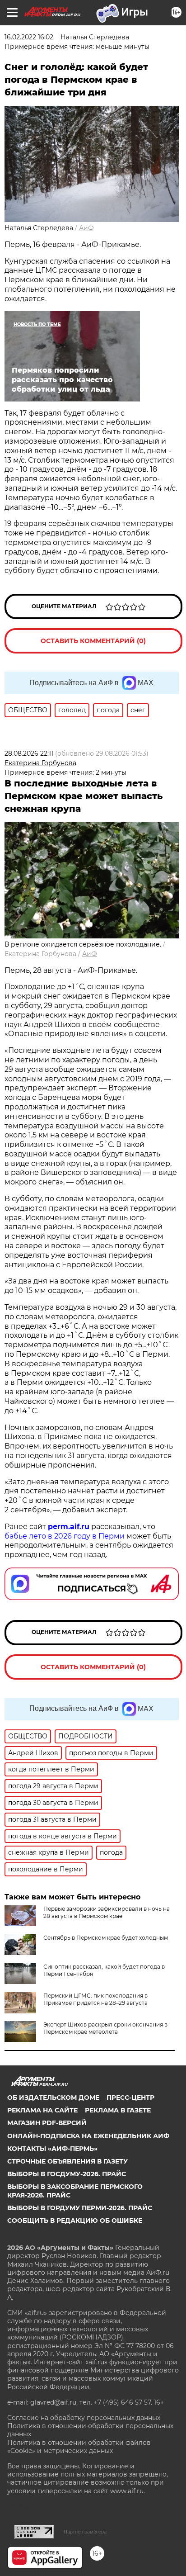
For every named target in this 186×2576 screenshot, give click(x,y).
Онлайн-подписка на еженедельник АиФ (88, 2136)
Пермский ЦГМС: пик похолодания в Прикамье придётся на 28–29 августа (95, 1999)
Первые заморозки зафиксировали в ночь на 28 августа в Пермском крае (107, 1912)
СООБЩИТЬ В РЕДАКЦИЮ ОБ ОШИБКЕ (75, 2221)
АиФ (86, 228)
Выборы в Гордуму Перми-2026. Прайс (80, 2208)
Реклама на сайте (42, 2110)
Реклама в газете (118, 2110)
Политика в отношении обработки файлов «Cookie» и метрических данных (79, 2447)
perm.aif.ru (69, 1527)
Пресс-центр (130, 2098)
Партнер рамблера (85, 2532)
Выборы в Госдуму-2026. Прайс (67, 2174)
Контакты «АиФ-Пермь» (52, 2149)
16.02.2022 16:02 (29, 37)
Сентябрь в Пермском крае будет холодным (106, 1938)
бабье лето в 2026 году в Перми (65, 1536)
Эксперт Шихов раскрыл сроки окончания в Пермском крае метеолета (105, 2028)
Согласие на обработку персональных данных (84, 2418)
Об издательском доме (53, 2098)
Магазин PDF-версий (47, 2123)
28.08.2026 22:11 (29, 753)
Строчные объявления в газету (67, 2161)
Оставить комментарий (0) (93, 641)
